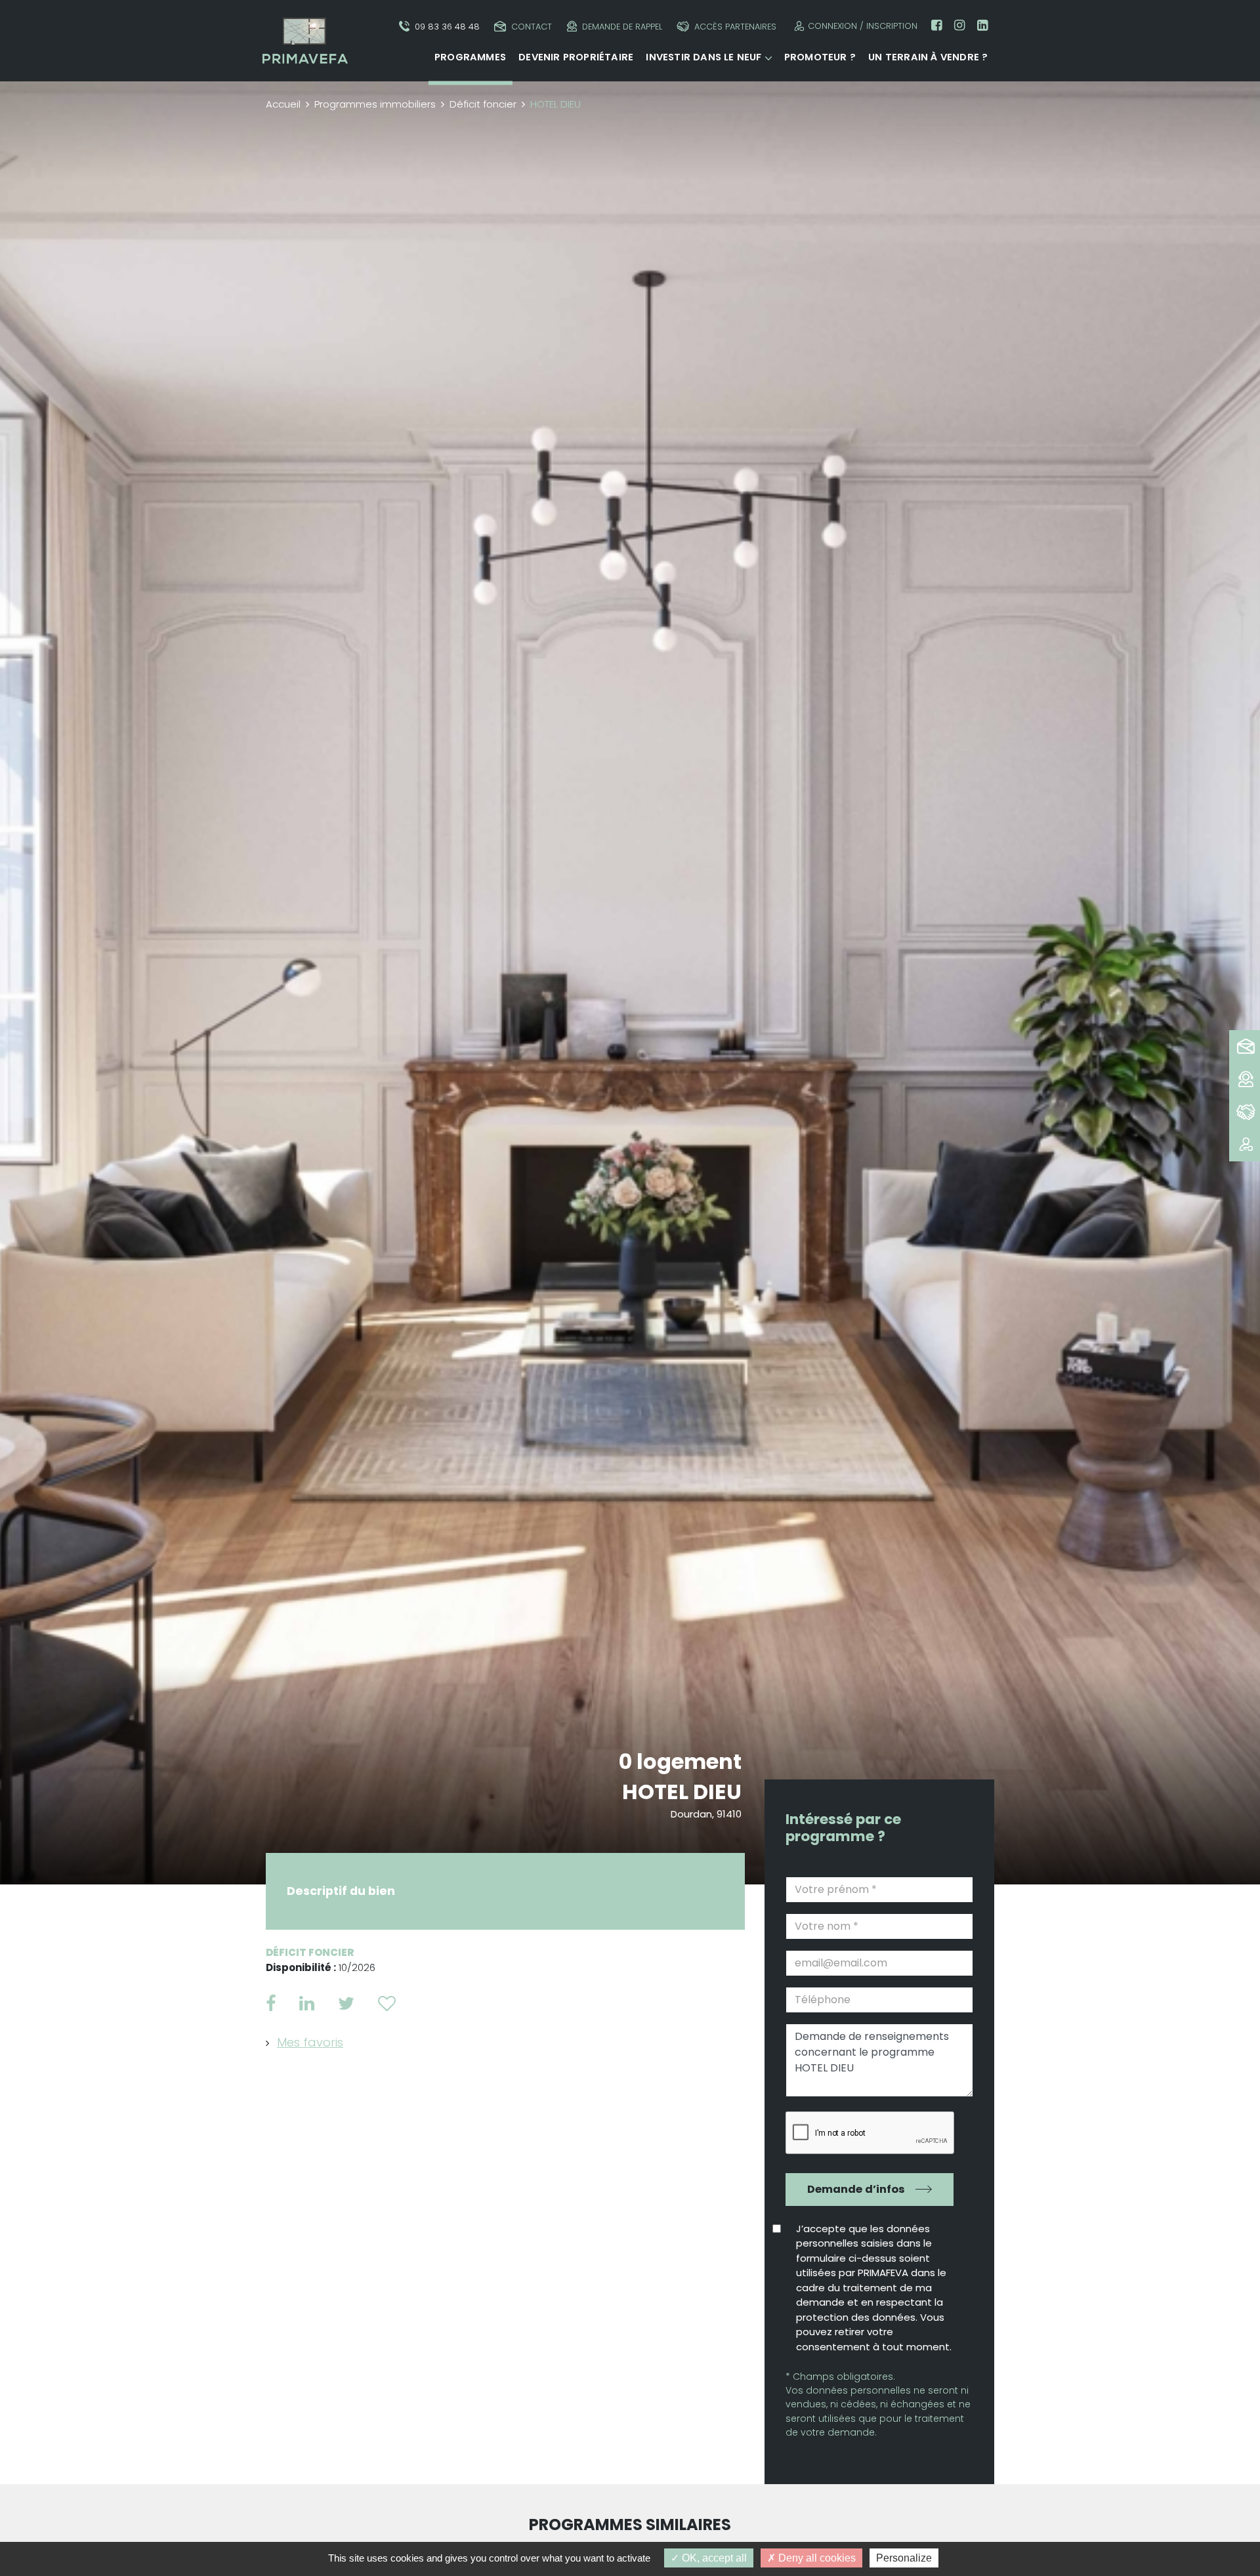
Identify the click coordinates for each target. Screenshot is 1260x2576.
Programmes (470, 57)
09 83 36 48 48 (447, 27)
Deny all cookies (816, 2558)
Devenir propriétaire (576, 57)
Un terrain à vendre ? (928, 57)
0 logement (680, 1761)
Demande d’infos (856, 2189)
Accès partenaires (735, 27)
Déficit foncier (483, 104)
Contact (532, 27)
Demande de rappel (622, 27)
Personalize (904, 2558)
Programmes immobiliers (375, 104)
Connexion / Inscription (863, 26)
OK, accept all (713, 2558)
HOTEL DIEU (682, 1792)
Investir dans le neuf (703, 57)
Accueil (283, 104)
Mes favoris (310, 2042)
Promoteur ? (820, 57)
